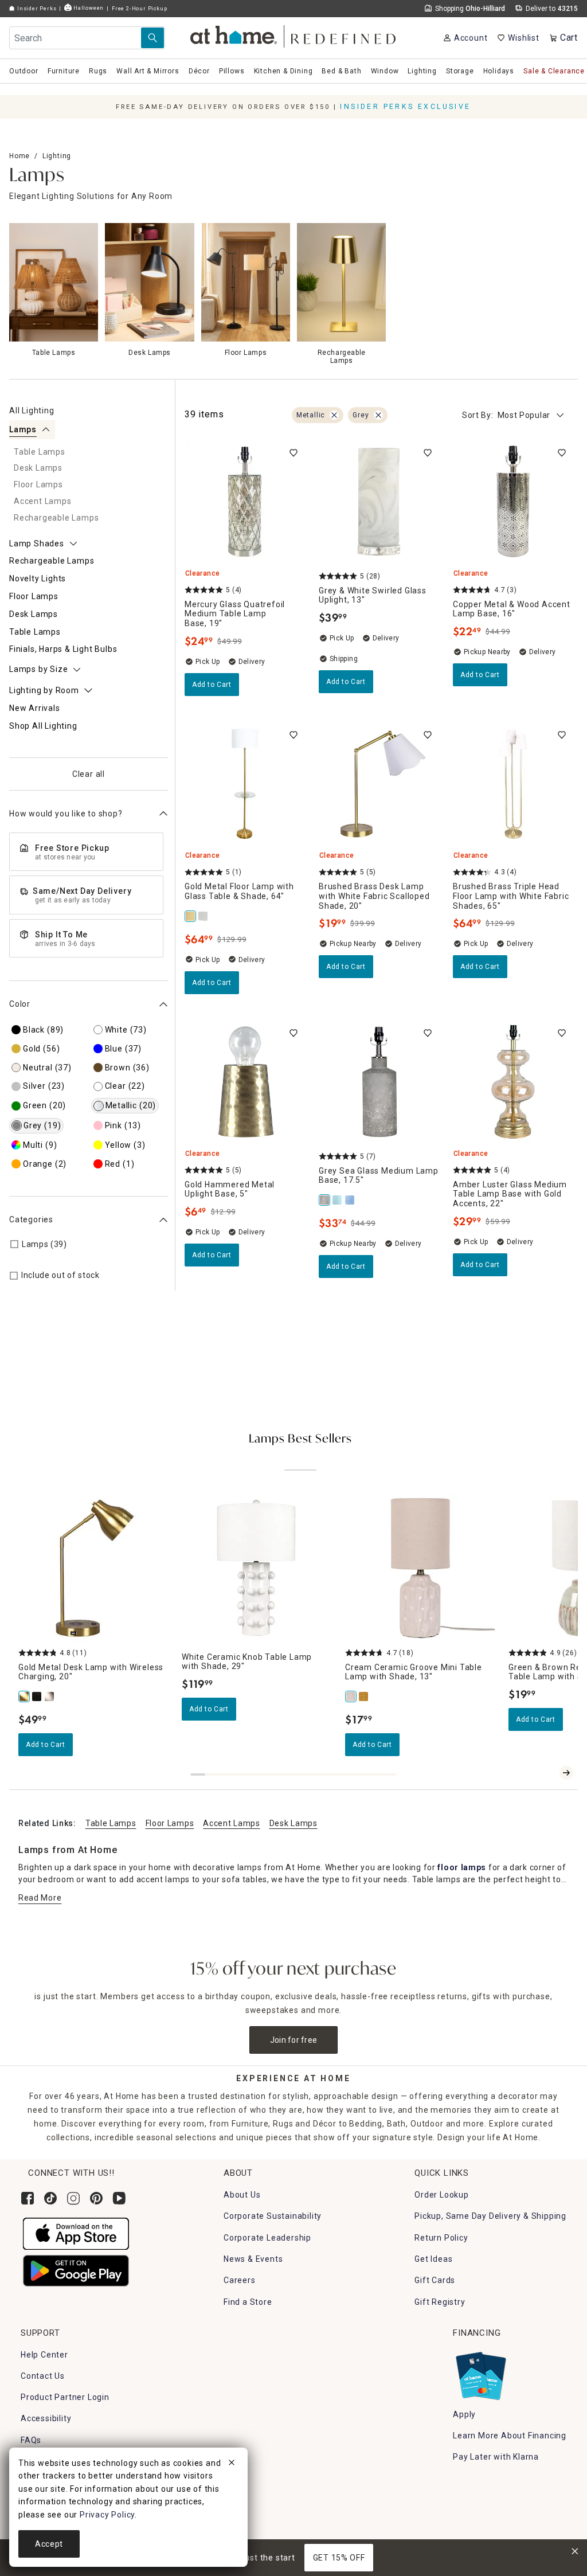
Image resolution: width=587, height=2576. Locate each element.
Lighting (57, 156)
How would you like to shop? (66, 814)
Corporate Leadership (267, 2238)
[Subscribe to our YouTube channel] (119, 2198)
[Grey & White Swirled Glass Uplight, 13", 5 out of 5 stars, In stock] (379, 502)
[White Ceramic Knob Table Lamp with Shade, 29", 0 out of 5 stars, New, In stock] (257, 1568)
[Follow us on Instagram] (73, 2198)
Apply (464, 2414)
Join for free (294, 2040)
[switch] (293, 453)
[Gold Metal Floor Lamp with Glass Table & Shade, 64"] (191, 916)
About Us (242, 2195)
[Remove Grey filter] (378, 415)
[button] (294, 35)
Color (20, 1004)
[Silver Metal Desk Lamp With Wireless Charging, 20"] (50, 1697)
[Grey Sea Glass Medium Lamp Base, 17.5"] (325, 1200)
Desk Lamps (293, 1823)
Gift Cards (435, 2280)
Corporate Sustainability (273, 2216)
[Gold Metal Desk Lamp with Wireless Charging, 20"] (25, 1697)
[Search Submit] (152, 38)
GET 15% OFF (339, 2558)
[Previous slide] (548, 1773)
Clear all (89, 774)
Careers (240, 2280)
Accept (49, 2544)
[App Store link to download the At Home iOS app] (76, 2233)
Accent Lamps (231, 1823)
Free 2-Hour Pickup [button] (139, 8)
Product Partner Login (65, 2397)
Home (19, 156)
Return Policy (441, 2238)
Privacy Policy (107, 2515)
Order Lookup (442, 2195)
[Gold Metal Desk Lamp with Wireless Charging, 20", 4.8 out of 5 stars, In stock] (93, 1568)
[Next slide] (566, 1773)
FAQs (31, 2440)
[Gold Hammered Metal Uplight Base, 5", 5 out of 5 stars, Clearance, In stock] (245, 1082)
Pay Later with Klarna (496, 2457)
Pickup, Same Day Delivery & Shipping (490, 2216)
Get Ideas (433, 2259)
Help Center (44, 2355)
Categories (31, 1219)
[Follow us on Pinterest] (96, 2198)
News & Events (253, 2259)
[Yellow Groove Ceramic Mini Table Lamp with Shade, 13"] (364, 1697)
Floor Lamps (170, 1823)
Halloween (88, 8)
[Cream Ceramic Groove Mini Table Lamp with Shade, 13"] (351, 1697)
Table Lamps (111, 1823)
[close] (232, 2464)
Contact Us (43, 2376)
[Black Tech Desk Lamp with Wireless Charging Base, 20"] (37, 1697)
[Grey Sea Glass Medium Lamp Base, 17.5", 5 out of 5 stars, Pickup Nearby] (379, 1082)
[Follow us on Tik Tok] (50, 2198)
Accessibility (46, 2418)
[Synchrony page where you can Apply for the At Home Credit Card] (480, 2373)
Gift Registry (440, 2302)
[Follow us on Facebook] (28, 2198)
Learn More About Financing (510, 2436)
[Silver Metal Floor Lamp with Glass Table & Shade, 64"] (204, 916)
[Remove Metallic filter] (334, 415)
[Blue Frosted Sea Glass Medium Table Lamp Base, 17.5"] (338, 1200)
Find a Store (248, 2302)
